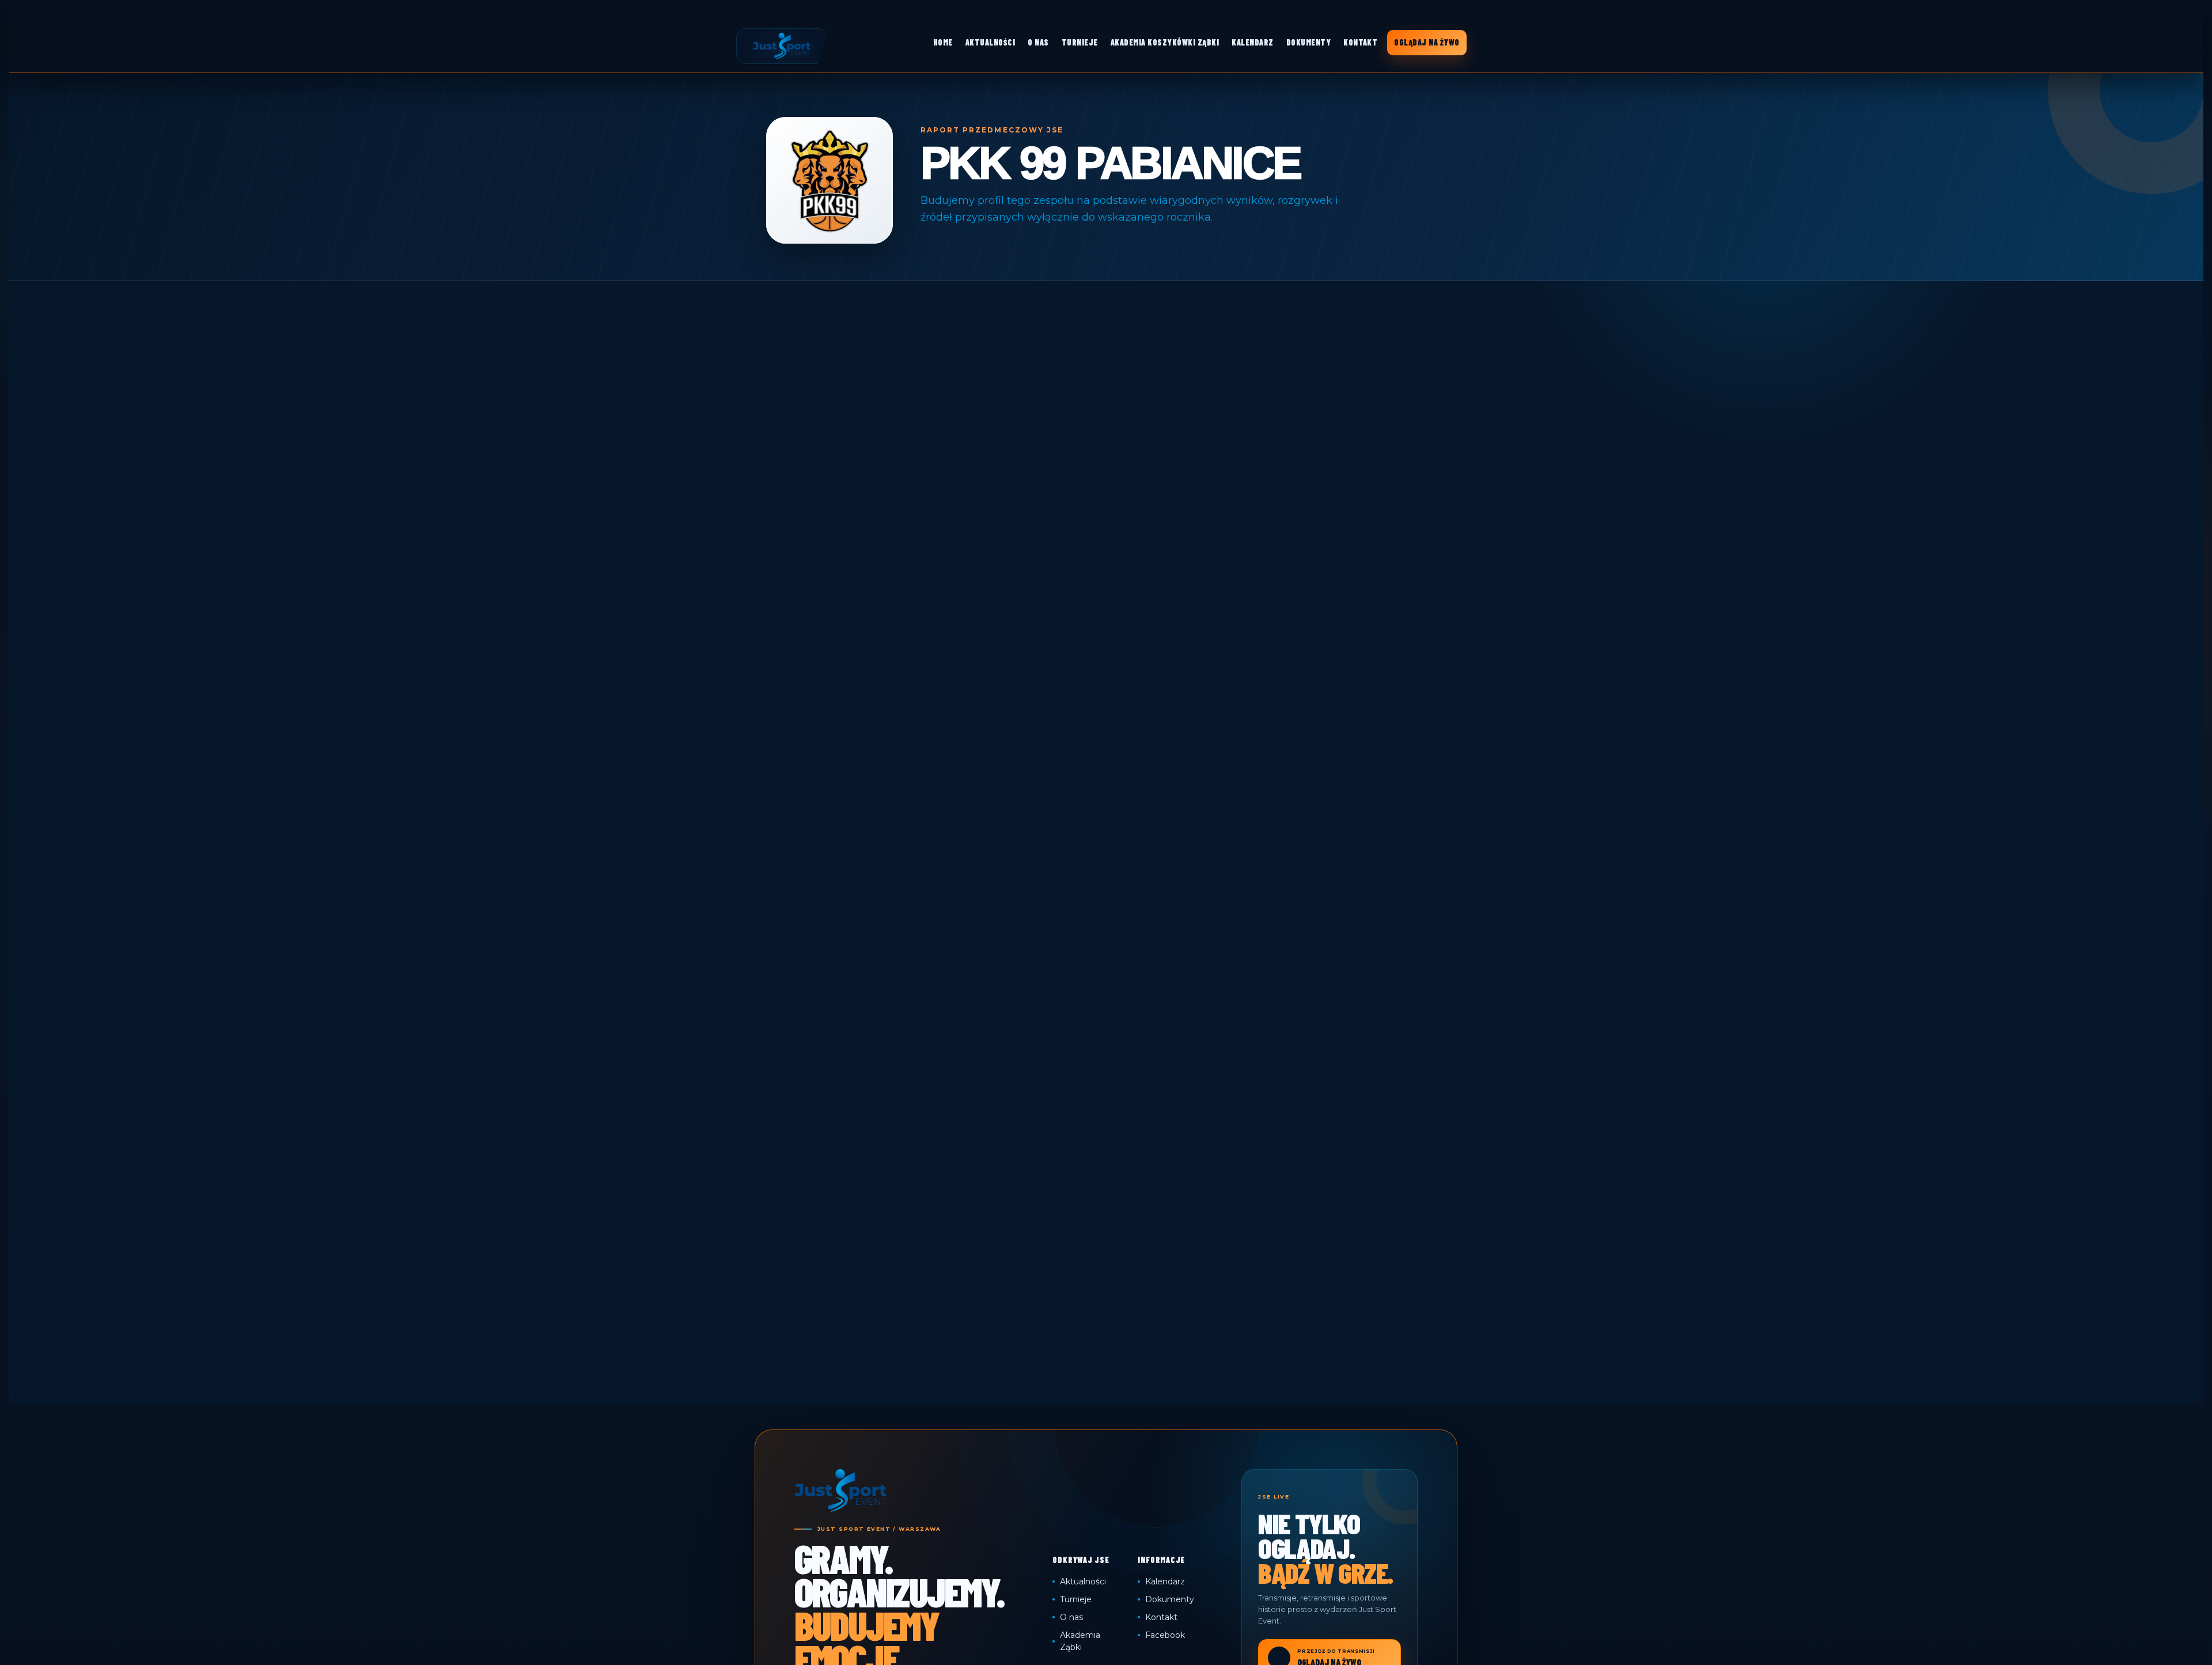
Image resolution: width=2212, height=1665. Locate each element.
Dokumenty (1170, 1599)
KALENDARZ (1252, 42)
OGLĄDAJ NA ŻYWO (1427, 42)
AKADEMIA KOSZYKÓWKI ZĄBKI (1165, 42)
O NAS (1038, 42)
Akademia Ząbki (1080, 1641)
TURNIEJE (1080, 42)
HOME (943, 42)
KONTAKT (1360, 42)
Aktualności (1083, 1581)
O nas (1071, 1617)
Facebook (1165, 1635)
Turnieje (1076, 1599)
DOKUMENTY (1308, 42)
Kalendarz (1165, 1581)
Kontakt (1161, 1617)
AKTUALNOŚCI (990, 42)
